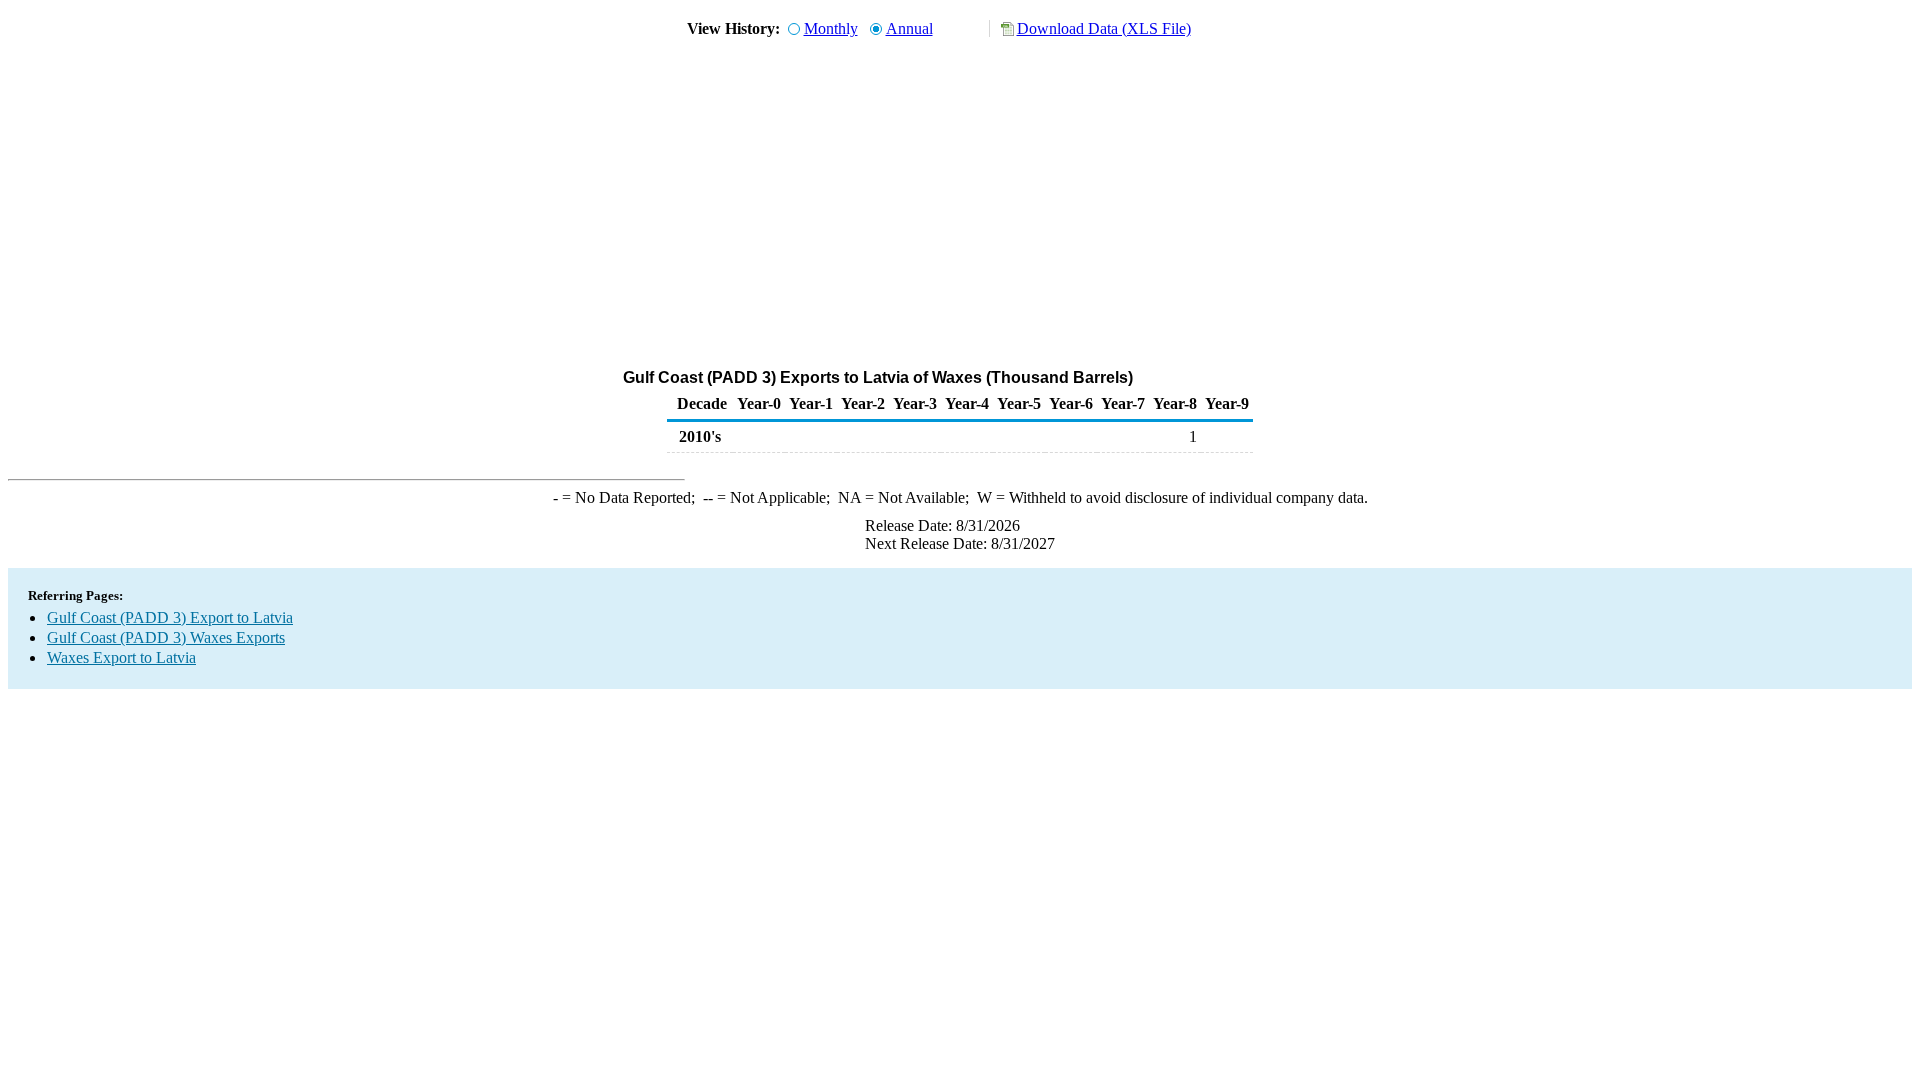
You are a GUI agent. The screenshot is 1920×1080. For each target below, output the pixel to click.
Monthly (831, 28)
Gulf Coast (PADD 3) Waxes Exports (166, 637)
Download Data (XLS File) (1104, 28)
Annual (909, 28)
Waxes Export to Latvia (121, 657)
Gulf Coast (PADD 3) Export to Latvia (170, 617)
